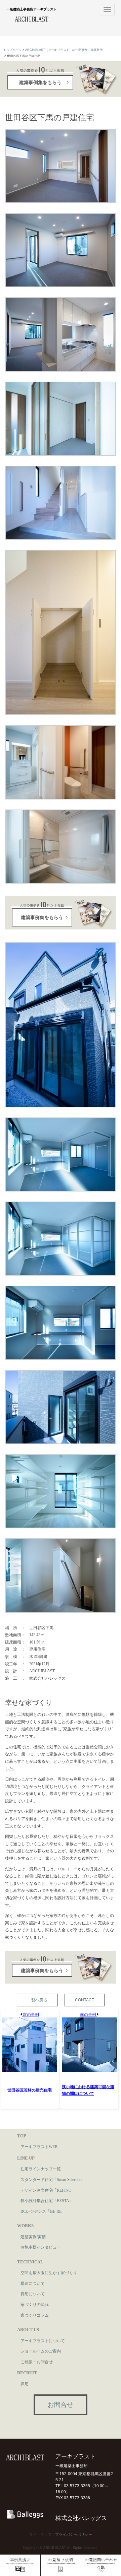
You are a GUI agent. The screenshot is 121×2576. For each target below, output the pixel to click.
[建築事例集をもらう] (61, 912)
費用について (33, 2294)
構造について (33, 2283)
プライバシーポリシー (74, 2534)
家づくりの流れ (35, 2305)
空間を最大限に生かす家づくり (49, 2273)
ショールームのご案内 (41, 2351)
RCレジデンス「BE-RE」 (43, 2211)
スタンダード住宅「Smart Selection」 (53, 2180)
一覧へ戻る (37, 2000)
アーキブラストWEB (39, 2147)
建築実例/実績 (33, 2237)
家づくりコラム (35, 2315)
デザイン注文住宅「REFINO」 (48, 2190)
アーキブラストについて (43, 2341)
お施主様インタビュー (41, 2247)
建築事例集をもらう (40, 82)
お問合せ (61, 2405)
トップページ (12, 50)
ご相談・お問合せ (37, 2362)
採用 (25, 2384)
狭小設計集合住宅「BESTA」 (47, 2201)
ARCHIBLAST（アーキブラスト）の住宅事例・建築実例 (64, 50)
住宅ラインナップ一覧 (41, 2169)
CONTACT (85, 2000)
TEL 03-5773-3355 (73, 2486)
